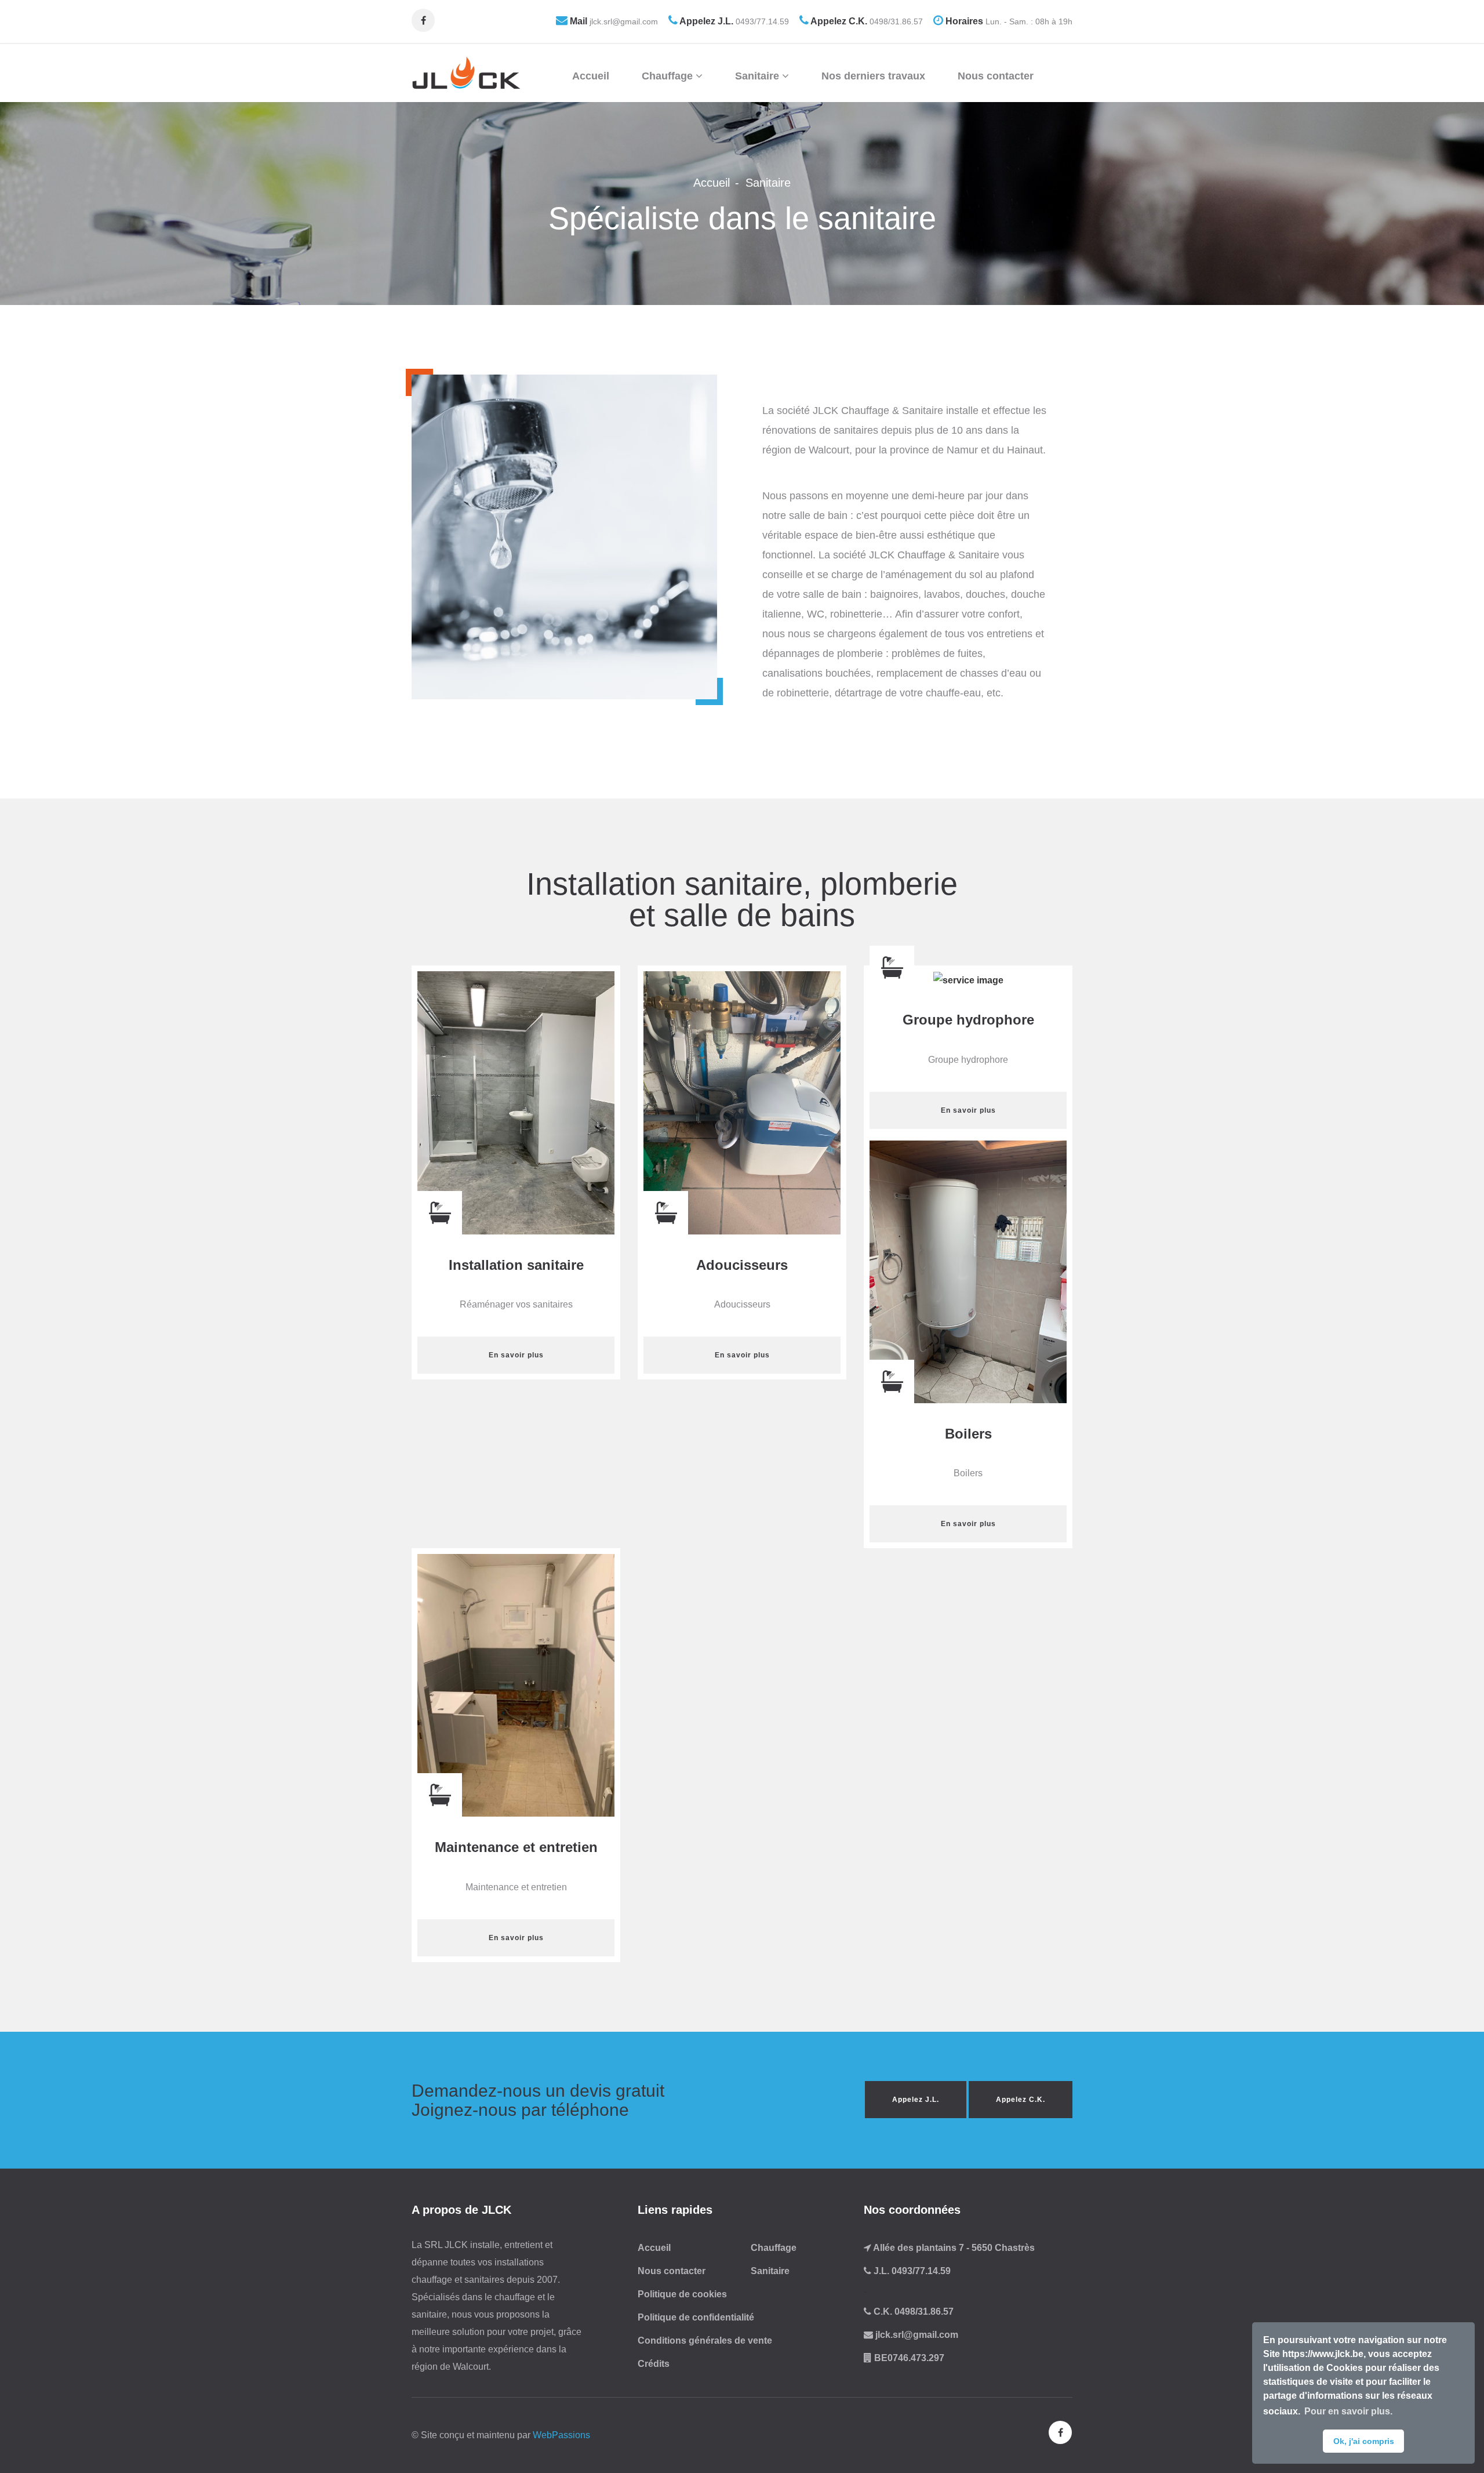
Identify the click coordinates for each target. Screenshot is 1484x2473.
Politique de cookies (682, 2294)
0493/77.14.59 (761, 21)
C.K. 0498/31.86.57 (912, 2312)
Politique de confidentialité (696, 2317)
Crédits (654, 2364)
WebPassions (561, 2435)
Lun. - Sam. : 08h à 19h (1028, 21)
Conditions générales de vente (705, 2341)
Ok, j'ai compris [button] (1364, 2441)
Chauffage (669, 76)
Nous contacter (996, 76)
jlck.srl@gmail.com (623, 21)
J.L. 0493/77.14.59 (911, 2271)
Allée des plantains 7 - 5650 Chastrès (953, 2248)
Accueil (591, 76)
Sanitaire (759, 76)
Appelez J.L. (916, 2100)
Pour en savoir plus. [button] (1348, 2411)
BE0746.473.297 (908, 2358)
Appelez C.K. (1021, 2100)
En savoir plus (516, 1355)
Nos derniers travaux (873, 76)
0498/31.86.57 (895, 21)
